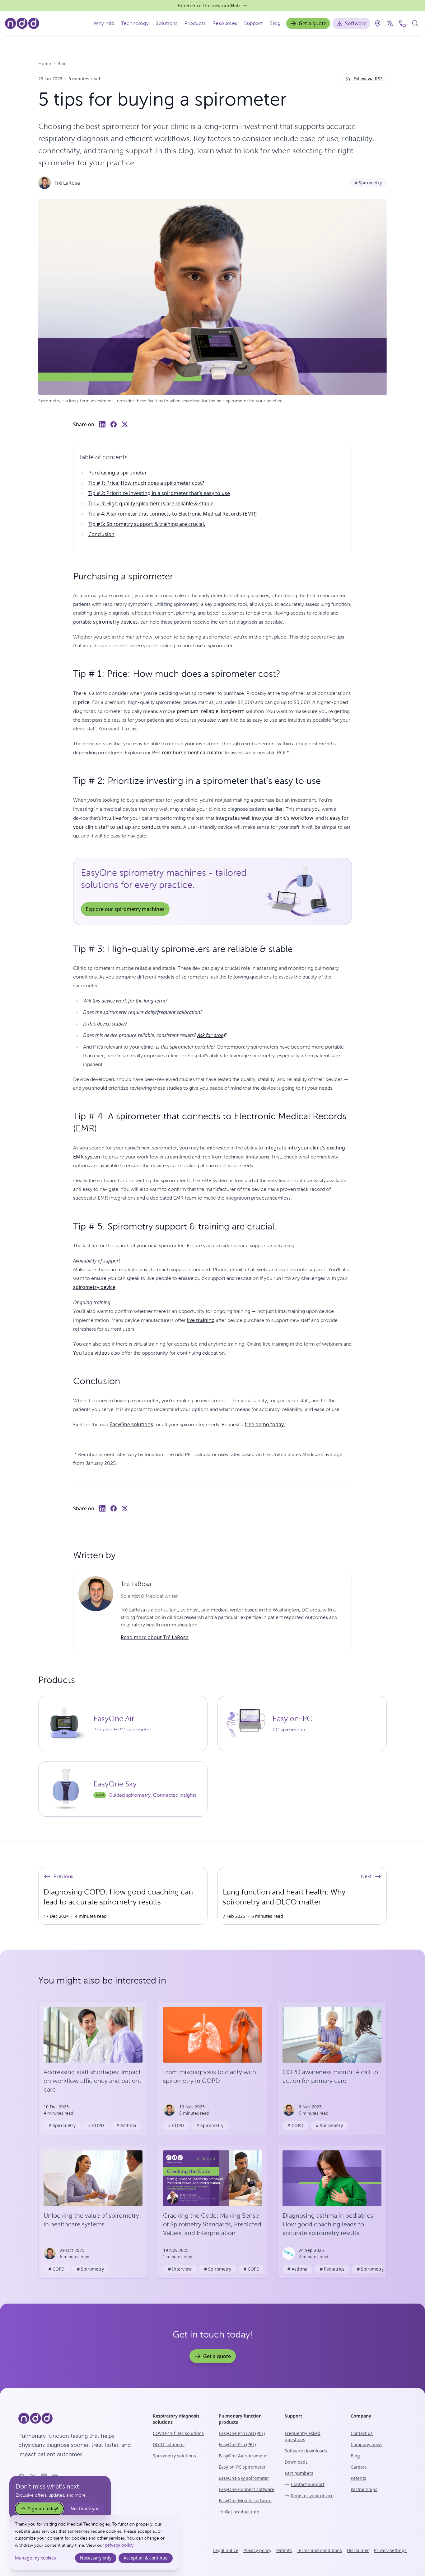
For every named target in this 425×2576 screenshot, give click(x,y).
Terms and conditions (319, 2550)
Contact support (308, 2484)
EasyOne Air (114, 1719)
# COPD (96, 2125)
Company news (367, 2444)
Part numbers (299, 2473)
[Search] (415, 23)
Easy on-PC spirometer (242, 2467)
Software (356, 23)
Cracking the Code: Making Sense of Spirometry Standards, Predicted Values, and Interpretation (212, 2224)
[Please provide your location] (378, 23)
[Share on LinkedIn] (102, 424)
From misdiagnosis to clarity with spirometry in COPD (210, 2076)
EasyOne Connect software (247, 2489)
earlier (276, 809)
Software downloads (306, 2451)
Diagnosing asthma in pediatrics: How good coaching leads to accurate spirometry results (329, 2224)
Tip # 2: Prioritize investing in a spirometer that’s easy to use (159, 493)
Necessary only (96, 2558)
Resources (225, 23)
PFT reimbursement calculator (188, 753)
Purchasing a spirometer (118, 473)
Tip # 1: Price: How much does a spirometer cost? (146, 483)
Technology (135, 23)
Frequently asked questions (303, 2436)
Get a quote (313, 23)
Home (45, 64)
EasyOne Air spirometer (243, 2456)
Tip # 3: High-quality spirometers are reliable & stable (151, 503)
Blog (275, 23)
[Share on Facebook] (114, 424)
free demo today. (265, 1424)
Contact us (362, 2433)
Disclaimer (358, 2550)
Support (254, 23)
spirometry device (94, 1287)
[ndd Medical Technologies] (78, 2418)
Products (195, 23)
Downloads (296, 2462)
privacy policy (119, 2545)
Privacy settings (390, 2550)
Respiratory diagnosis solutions (176, 2419)
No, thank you (85, 2509)
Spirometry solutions (174, 2456)
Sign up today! (43, 2509)
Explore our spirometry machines (125, 909)
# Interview (180, 2269)
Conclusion (101, 534)
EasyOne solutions (131, 1424)
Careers (359, 2467)
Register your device (312, 2496)
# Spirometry (368, 183)
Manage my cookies (35, 2558)
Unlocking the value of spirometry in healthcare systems (91, 2220)
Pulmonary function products (240, 2419)
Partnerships (364, 2489)
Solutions (167, 23)
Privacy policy (257, 2550)
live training (201, 1320)
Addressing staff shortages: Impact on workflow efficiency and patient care (92, 2081)
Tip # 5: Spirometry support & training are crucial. (147, 524)
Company (361, 2416)
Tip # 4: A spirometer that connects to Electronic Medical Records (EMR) (173, 514)
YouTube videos (91, 1353)
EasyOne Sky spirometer (244, 2478)
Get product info (242, 2512)
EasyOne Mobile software (245, 2501)
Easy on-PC (292, 1719)
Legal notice (226, 2550)
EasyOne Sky (115, 1784)
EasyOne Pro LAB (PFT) (242, 2433)
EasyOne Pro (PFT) (237, 2444)
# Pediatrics (332, 2269)
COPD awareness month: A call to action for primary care (330, 2076)
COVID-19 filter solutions (178, 2433)
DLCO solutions (169, 2444)
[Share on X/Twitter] (125, 424)
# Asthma (126, 2125)
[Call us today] (403, 23)
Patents (358, 2478)
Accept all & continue (146, 2558)
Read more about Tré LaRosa (155, 1637)
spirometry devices (115, 622)
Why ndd (104, 23)
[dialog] (95, 2542)
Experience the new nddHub (209, 5)
